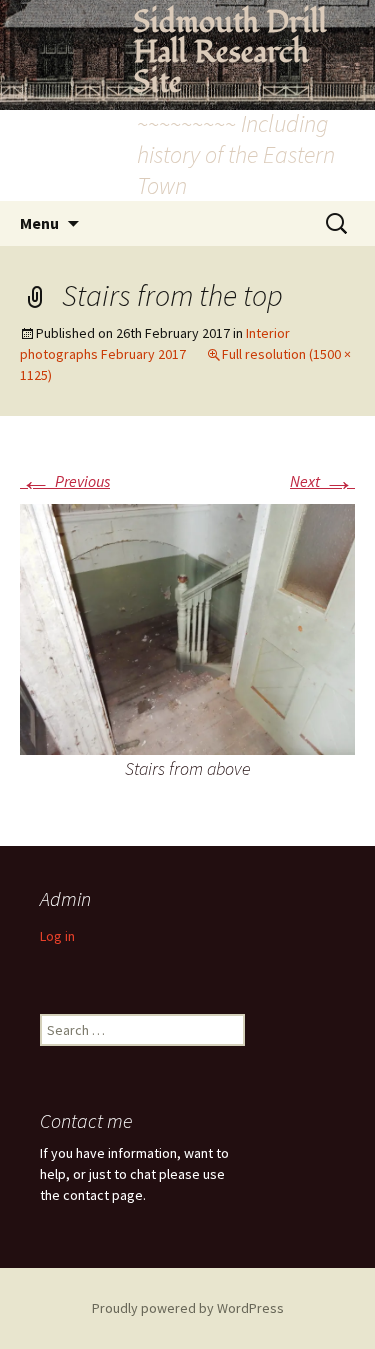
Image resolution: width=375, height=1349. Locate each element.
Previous (65, 481)
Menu (39, 223)
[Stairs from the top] (187, 628)
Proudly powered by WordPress (188, 1308)
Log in (57, 936)
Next (322, 481)
